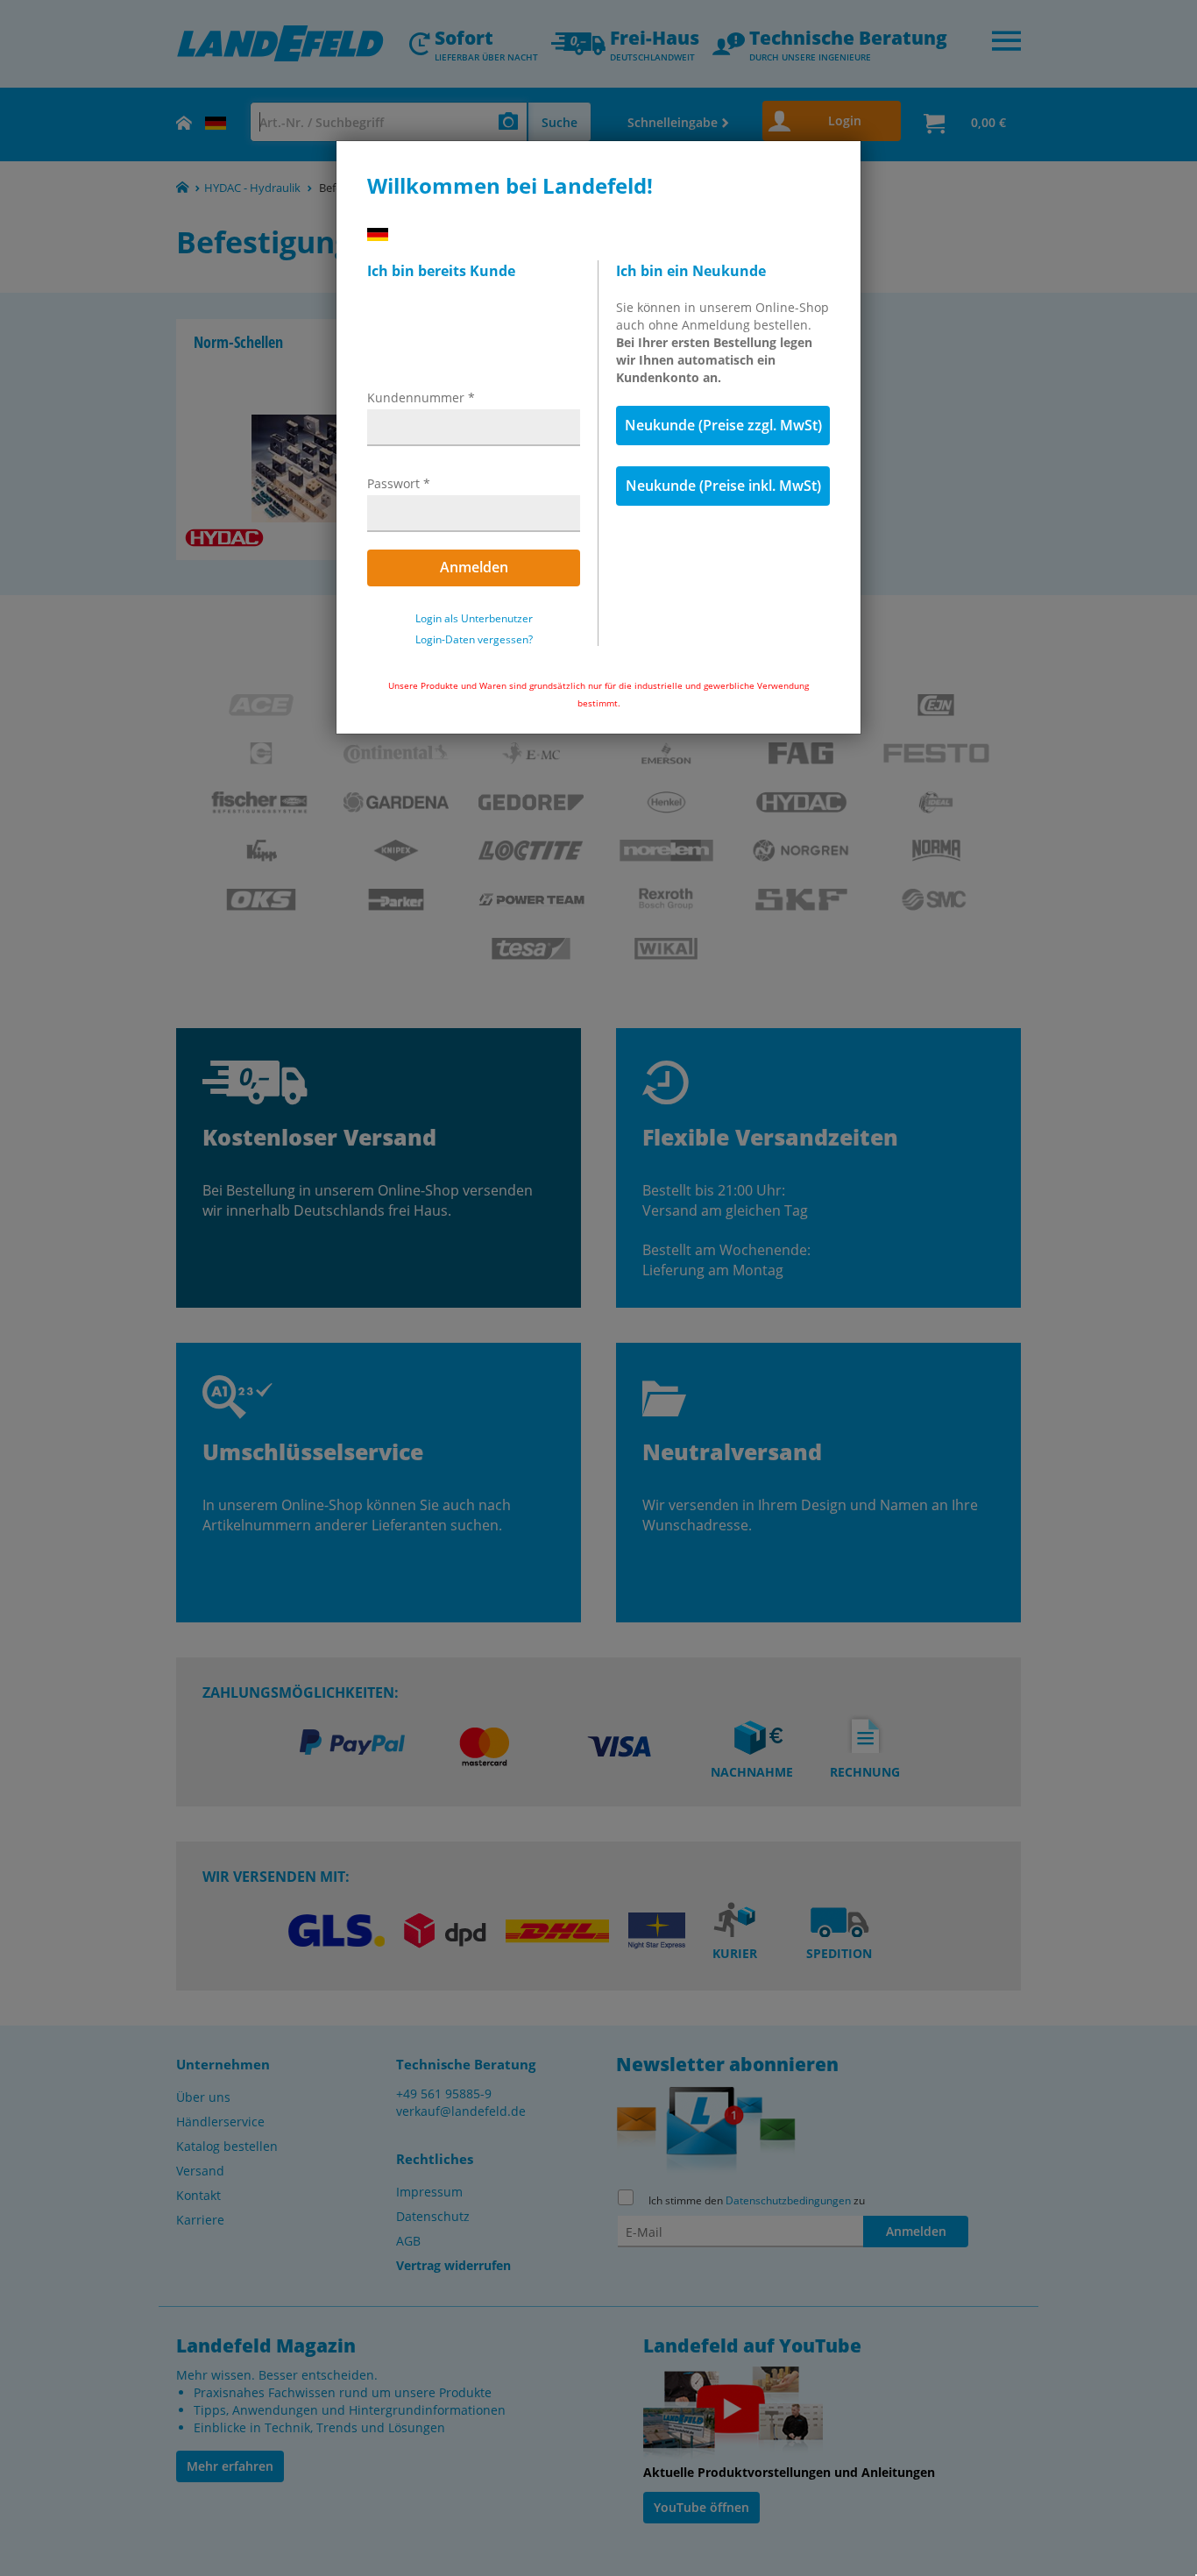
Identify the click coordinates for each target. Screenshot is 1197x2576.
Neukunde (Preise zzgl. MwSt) (723, 425)
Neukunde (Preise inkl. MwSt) (723, 486)
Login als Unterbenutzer (474, 619)
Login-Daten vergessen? (474, 640)
